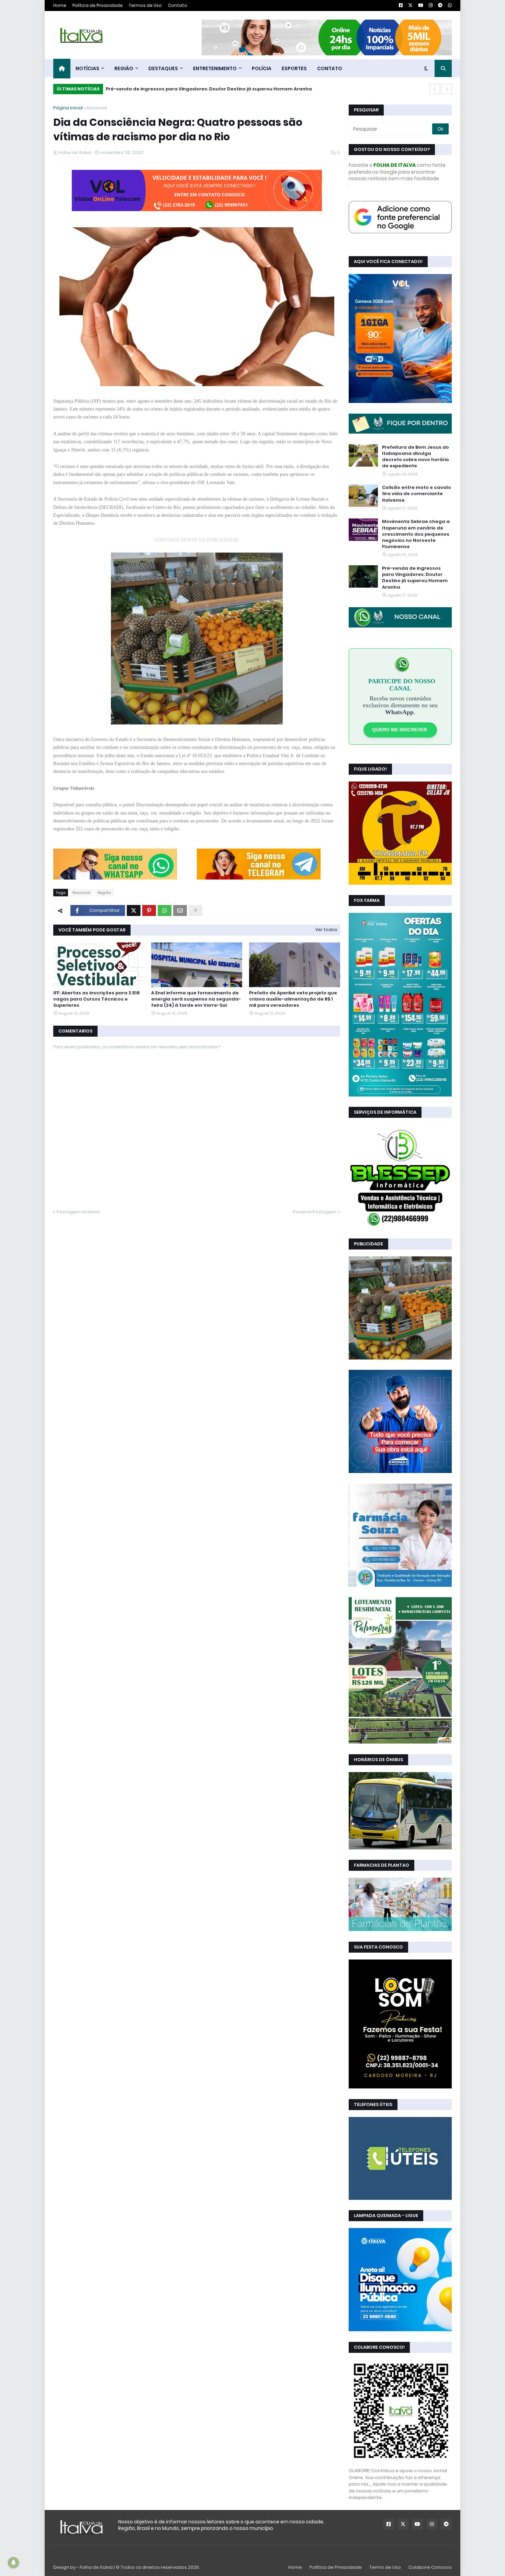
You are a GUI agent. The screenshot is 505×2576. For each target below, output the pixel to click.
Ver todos (326, 930)
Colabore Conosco (430, 2567)
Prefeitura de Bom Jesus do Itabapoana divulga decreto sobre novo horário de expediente (416, 457)
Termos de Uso (145, 5)
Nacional (97, 108)
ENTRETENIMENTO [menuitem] (215, 68)
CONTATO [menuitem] (330, 68)
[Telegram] (259, 878)
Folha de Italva (96, 2567)
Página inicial (68, 108)
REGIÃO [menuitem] (124, 68)
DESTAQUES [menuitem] (163, 68)
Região (104, 893)
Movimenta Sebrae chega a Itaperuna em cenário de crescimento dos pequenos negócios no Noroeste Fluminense (416, 534)
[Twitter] (134, 910)
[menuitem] (62, 69)
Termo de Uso (385, 2567)
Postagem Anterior (78, 1212)
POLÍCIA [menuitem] (262, 68)
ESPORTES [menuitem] (294, 68)
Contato (178, 5)
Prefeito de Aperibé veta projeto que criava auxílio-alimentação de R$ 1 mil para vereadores (293, 999)
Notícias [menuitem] (87, 68)
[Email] (180, 910)
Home (60, 5)
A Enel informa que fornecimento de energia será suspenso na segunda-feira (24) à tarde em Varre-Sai (196, 999)
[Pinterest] (149, 910)
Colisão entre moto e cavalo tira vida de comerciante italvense (417, 494)
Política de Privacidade (98, 5)
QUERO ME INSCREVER (400, 730)
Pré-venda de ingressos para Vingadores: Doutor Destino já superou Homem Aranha (209, 89)
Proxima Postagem (315, 1212)
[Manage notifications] (13, 2563)
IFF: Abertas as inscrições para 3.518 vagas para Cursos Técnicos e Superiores (97, 999)
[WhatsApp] (115, 878)
